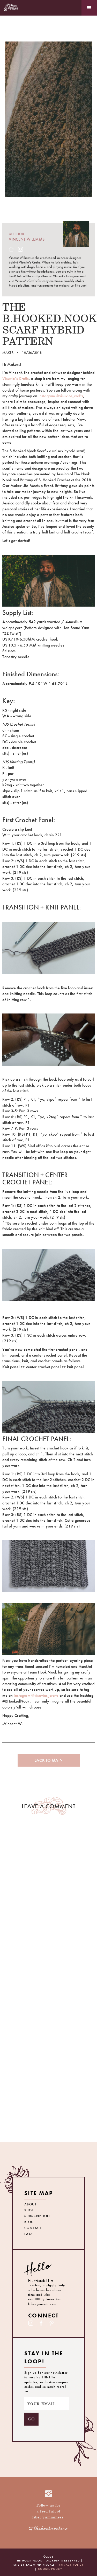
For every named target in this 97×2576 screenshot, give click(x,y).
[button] (89, 8)
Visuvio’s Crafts (16, 379)
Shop (29, 2210)
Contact (33, 2228)
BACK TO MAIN (48, 1760)
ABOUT (31, 2204)
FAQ (28, 2234)
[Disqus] (48, 1903)
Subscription (37, 2216)
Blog (29, 2222)
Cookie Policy (50, 2569)
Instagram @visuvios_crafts (61, 396)
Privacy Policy (71, 2565)
